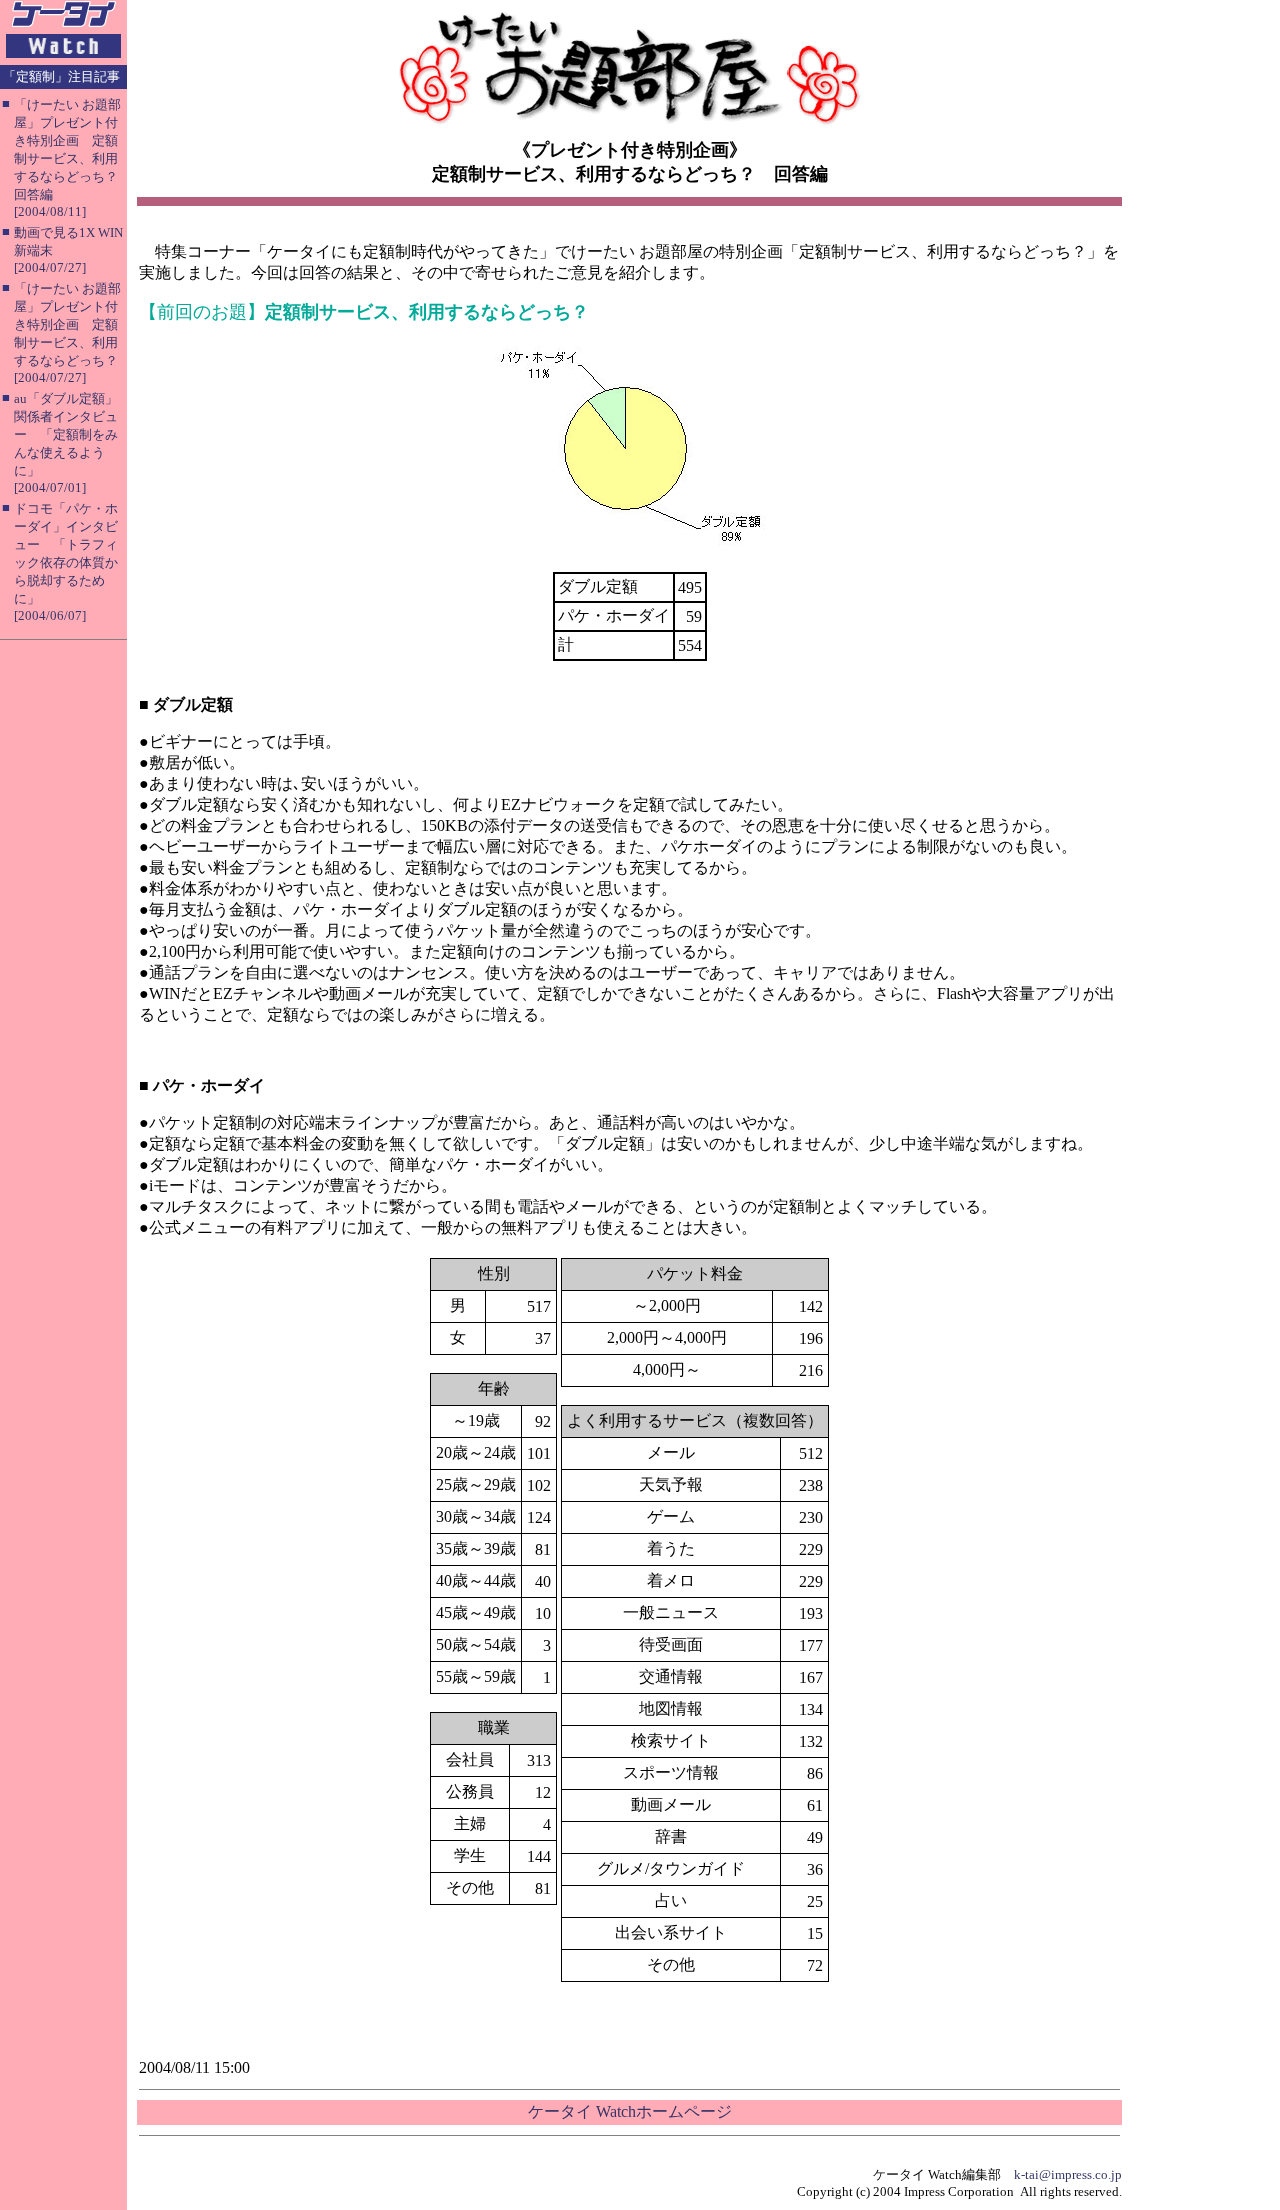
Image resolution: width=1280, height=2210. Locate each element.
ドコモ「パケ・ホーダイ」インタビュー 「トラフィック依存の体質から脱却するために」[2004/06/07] (66, 562)
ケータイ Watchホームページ (630, 2111)
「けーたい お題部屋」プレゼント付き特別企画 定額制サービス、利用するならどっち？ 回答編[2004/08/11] (72, 158)
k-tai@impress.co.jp (1068, 2174)
